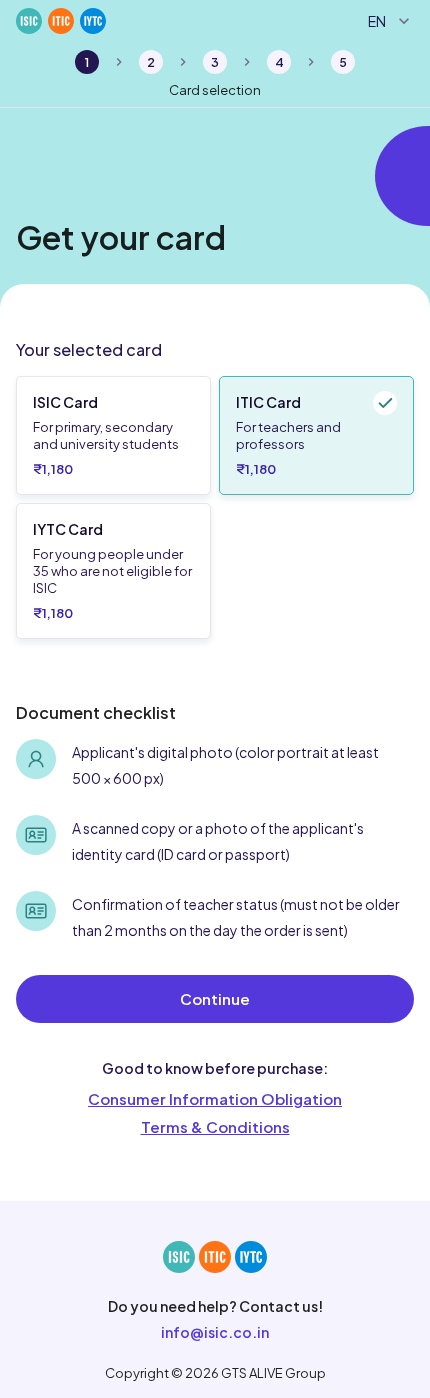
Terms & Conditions (215, 1126)
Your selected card (89, 350)
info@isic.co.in (215, 1332)
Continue (215, 998)
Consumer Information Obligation (215, 1098)
